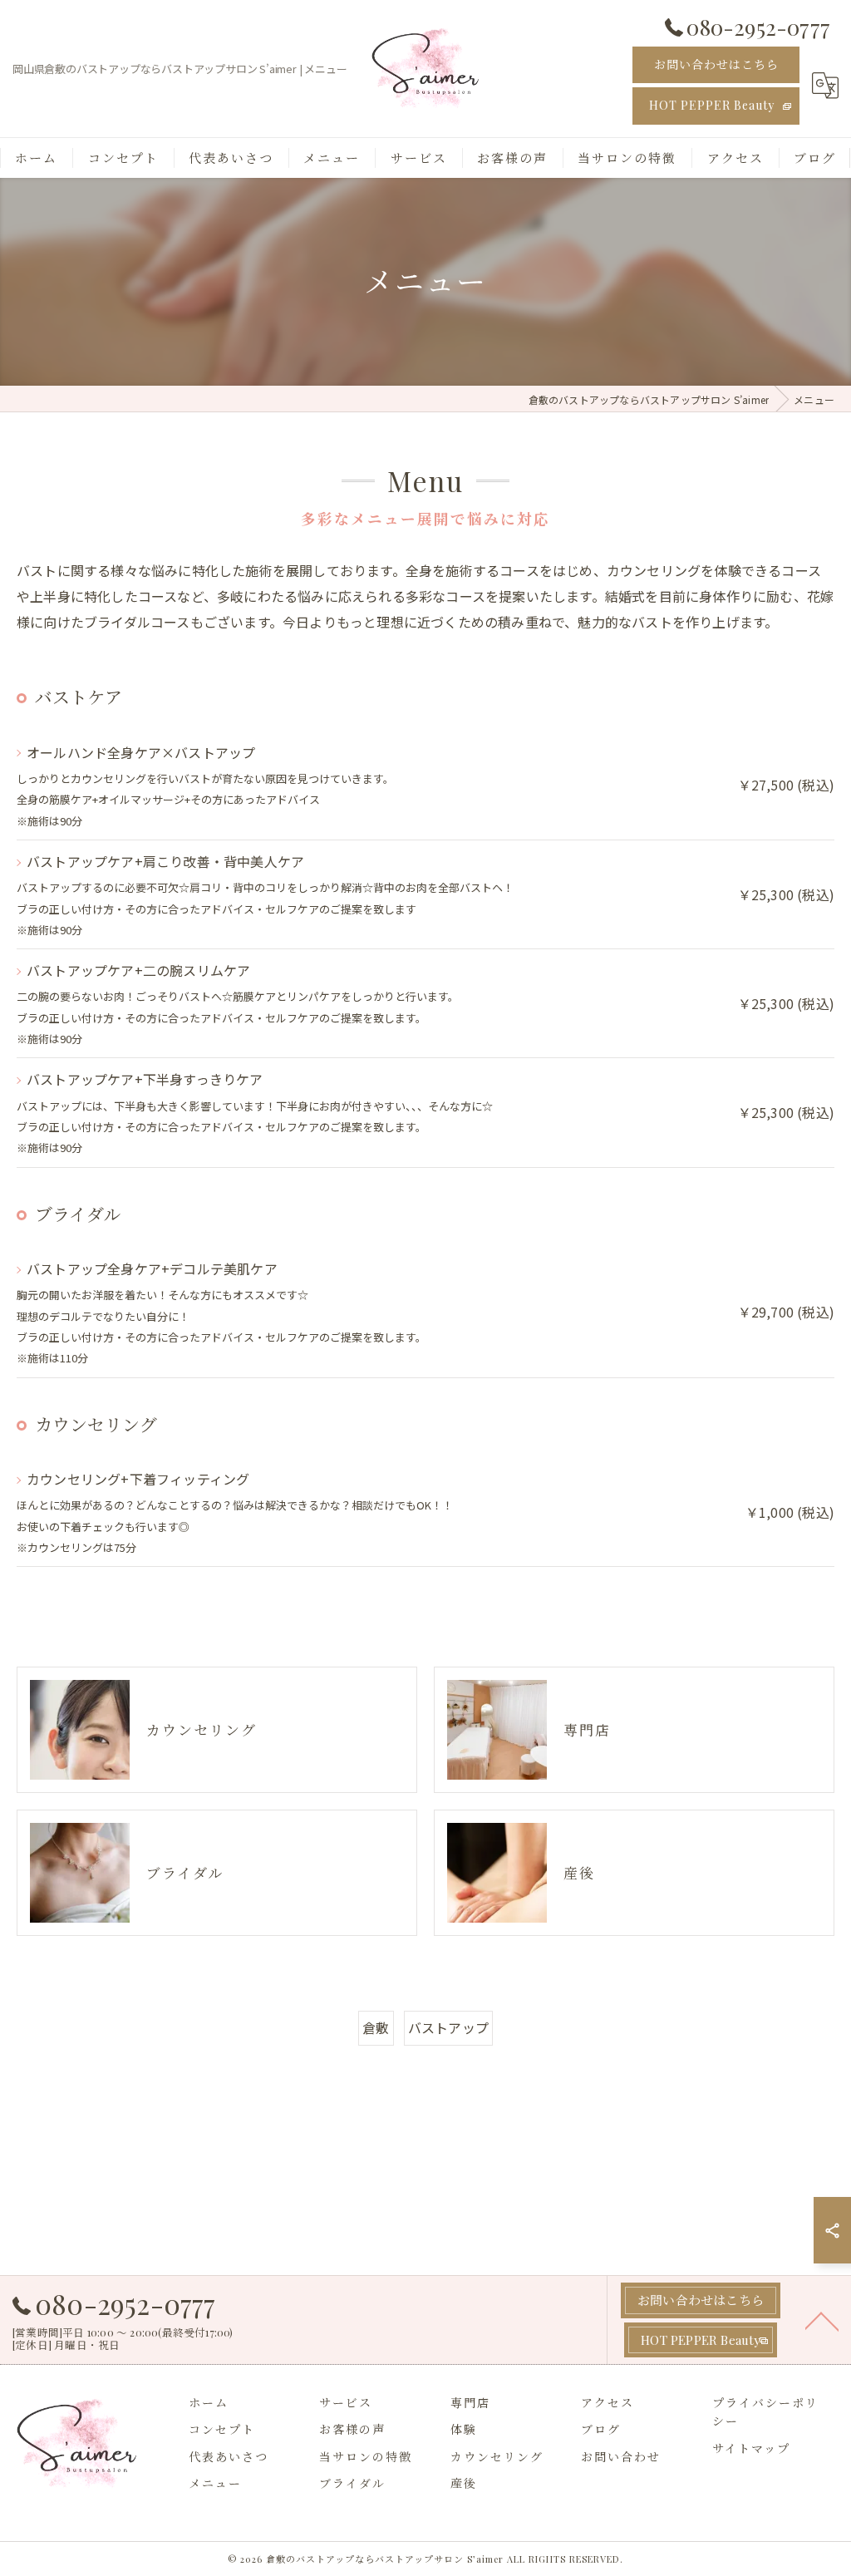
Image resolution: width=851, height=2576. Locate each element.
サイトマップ (751, 2448)
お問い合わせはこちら (716, 64)
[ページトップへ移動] (822, 2320)
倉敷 (376, 2027)
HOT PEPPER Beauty (712, 105)
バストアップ (448, 2027)
